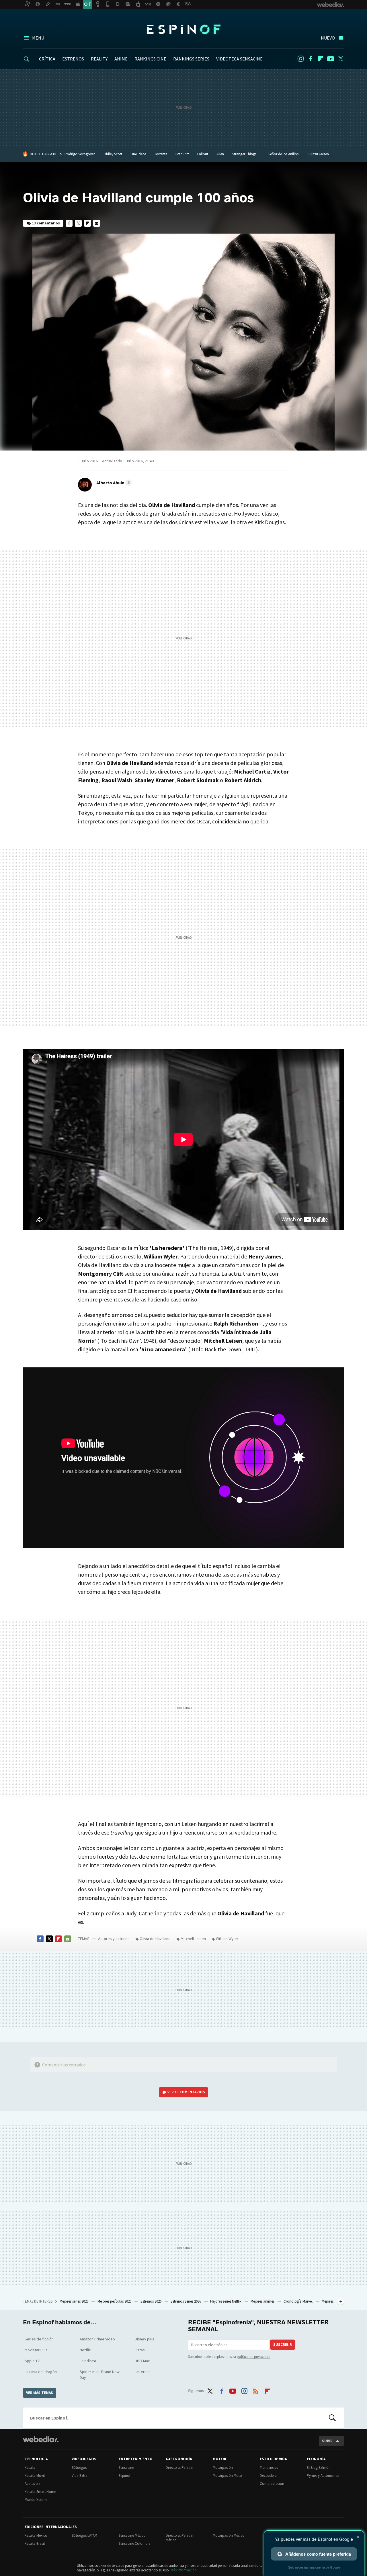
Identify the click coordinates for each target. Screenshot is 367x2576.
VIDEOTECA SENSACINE (239, 59)
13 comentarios (46, 223)
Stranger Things (244, 154)
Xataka (30, 2468)
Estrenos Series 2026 (186, 2301)
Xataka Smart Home (40, 2492)
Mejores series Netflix (226, 2301)
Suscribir (283, 2345)
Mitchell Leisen (193, 1939)
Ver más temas (40, 2393)
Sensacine (126, 2468)
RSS (256, 2390)
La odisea (88, 2361)
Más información (184, 2570)
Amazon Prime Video (97, 2339)
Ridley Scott (113, 154)
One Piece (138, 154)
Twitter (341, 59)
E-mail (97, 223)
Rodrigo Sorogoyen (80, 154)
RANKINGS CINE (150, 59)
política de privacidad (254, 2357)
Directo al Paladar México (180, 2538)
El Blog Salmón (319, 2468)
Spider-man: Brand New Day (100, 2375)
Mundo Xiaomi (36, 2500)
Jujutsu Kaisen (318, 154)
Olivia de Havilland (155, 1939)
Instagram (300, 59)
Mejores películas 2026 (115, 2301)
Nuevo (328, 38)
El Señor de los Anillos (282, 154)
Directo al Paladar (180, 2468)
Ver (186, 2092)
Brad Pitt (182, 154)
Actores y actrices (114, 1939)
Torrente (161, 154)
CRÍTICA (47, 59)
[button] (113, 483)
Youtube (331, 59)
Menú (38, 38)
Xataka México (36, 2535)
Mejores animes (263, 2301)
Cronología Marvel (298, 2301)
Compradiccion (272, 2484)
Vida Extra (80, 2476)
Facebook (311, 59)
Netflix (85, 2350)
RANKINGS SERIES (191, 59)
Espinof (183, 29)
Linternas (143, 2372)
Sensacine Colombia (135, 2543)
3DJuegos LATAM (84, 2535)
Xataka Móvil (35, 2476)
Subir (327, 2441)
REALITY (99, 59)
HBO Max (142, 2361)
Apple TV (32, 2361)
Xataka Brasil (35, 2543)
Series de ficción (39, 2339)
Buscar (332, 2418)
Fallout (203, 154)
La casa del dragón (41, 2372)
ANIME (121, 59)
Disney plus (145, 2339)
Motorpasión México (229, 2535)
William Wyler (227, 1939)
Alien (220, 154)
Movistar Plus (36, 2350)
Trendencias (269, 2468)
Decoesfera (268, 2476)
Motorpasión (223, 2468)
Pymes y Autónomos (323, 2476)
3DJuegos (79, 2468)
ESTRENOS (73, 59)
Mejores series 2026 (74, 2301)
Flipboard (321, 59)
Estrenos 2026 (151, 2301)
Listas (140, 2350)
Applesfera (33, 2484)
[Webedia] (41, 2439)
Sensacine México (132, 2535)
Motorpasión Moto (227, 2476)
